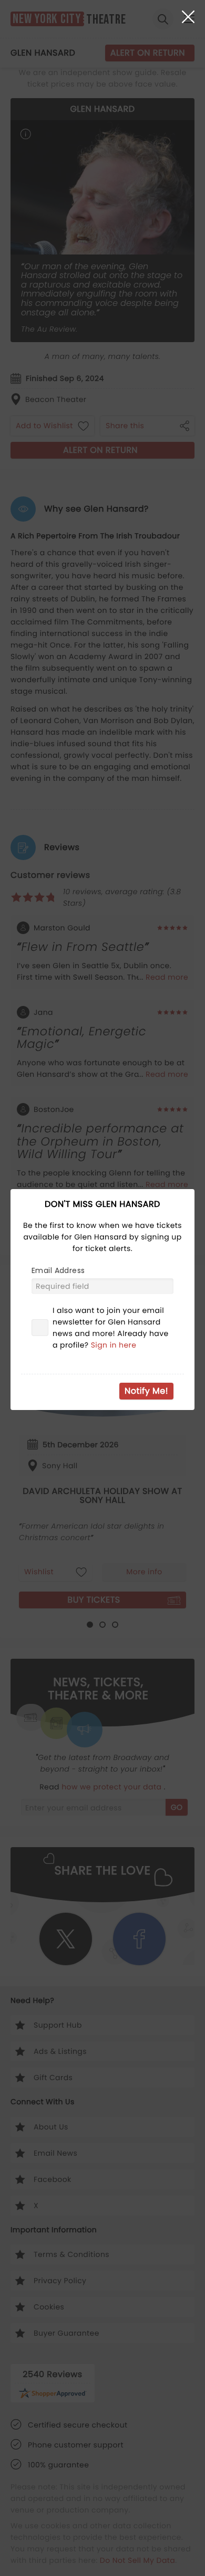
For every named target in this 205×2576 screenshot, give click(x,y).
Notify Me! (146, 1391)
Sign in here (114, 1345)
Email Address (58, 1270)
